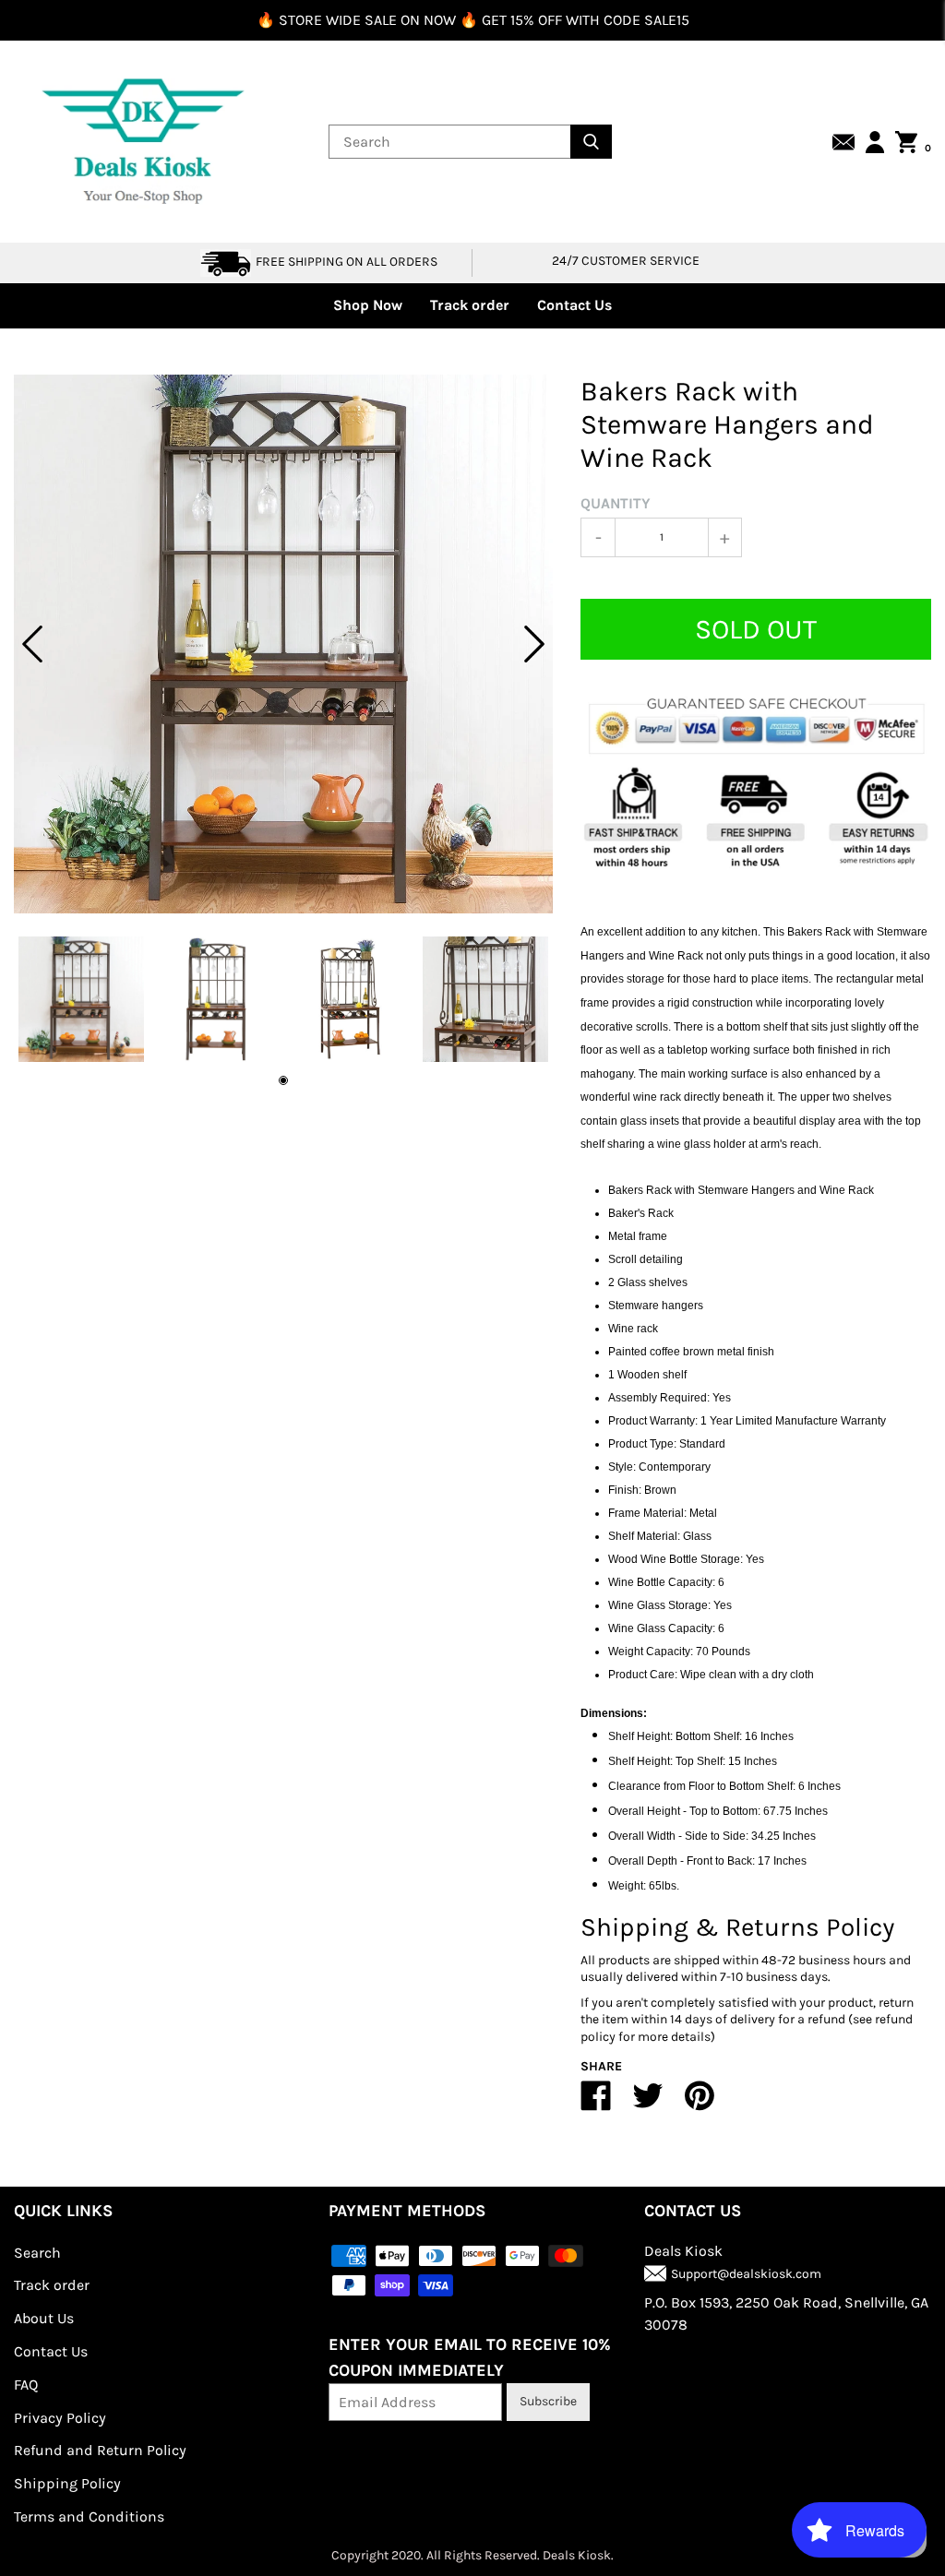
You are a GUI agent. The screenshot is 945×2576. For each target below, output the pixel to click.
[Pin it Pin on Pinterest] (700, 2103)
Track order (470, 305)
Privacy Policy (60, 2418)
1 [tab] (283, 1080)
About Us (44, 2318)
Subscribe (548, 2401)
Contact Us (574, 305)
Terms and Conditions (89, 2516)
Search (37, 2253)
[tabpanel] (283, 644)
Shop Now (368, 305)
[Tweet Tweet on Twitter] (648, 2103)
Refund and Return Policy (100, 2450)
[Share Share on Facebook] (596, 2103)
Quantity (616, 503)
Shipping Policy (67, 2483)
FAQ (26, 2385)
